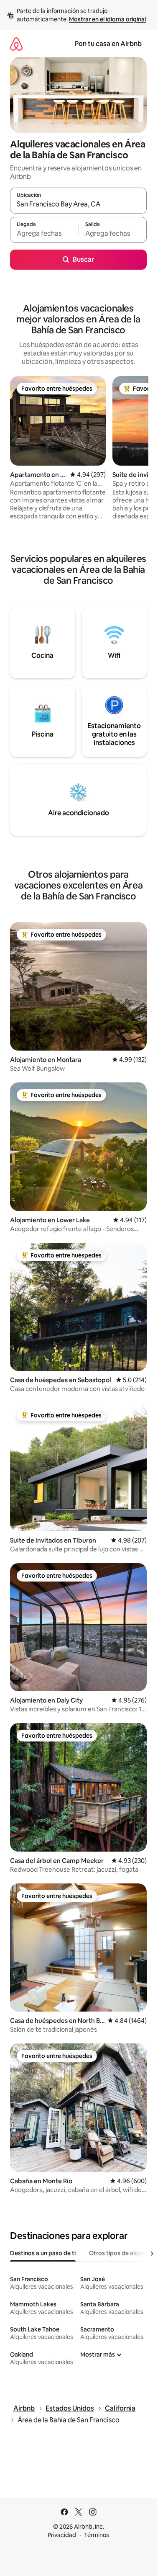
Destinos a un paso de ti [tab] (43, 2253)
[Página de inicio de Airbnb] (16, 44)
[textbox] (44, 234)
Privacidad (62, 2535)
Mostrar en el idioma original (107, 19)
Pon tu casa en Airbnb (108, 44)
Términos (97, 2535)
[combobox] (78, 204)
